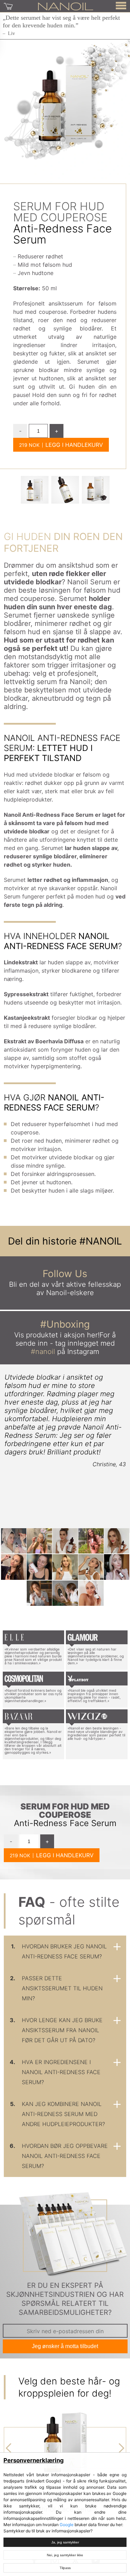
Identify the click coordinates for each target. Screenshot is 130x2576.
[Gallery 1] (65, 490)
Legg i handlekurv (74, 445)
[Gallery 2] (96, 490)
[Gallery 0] (35, 490)
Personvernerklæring (34, 2460)
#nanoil (43, 1352)
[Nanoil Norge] (66, 6)
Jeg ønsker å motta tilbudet (65, 2346)
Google (67, 2525)
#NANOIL (101, 1241)
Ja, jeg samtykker (65, 2542)
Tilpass (65, 2568)
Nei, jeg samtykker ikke (65, 2555)
